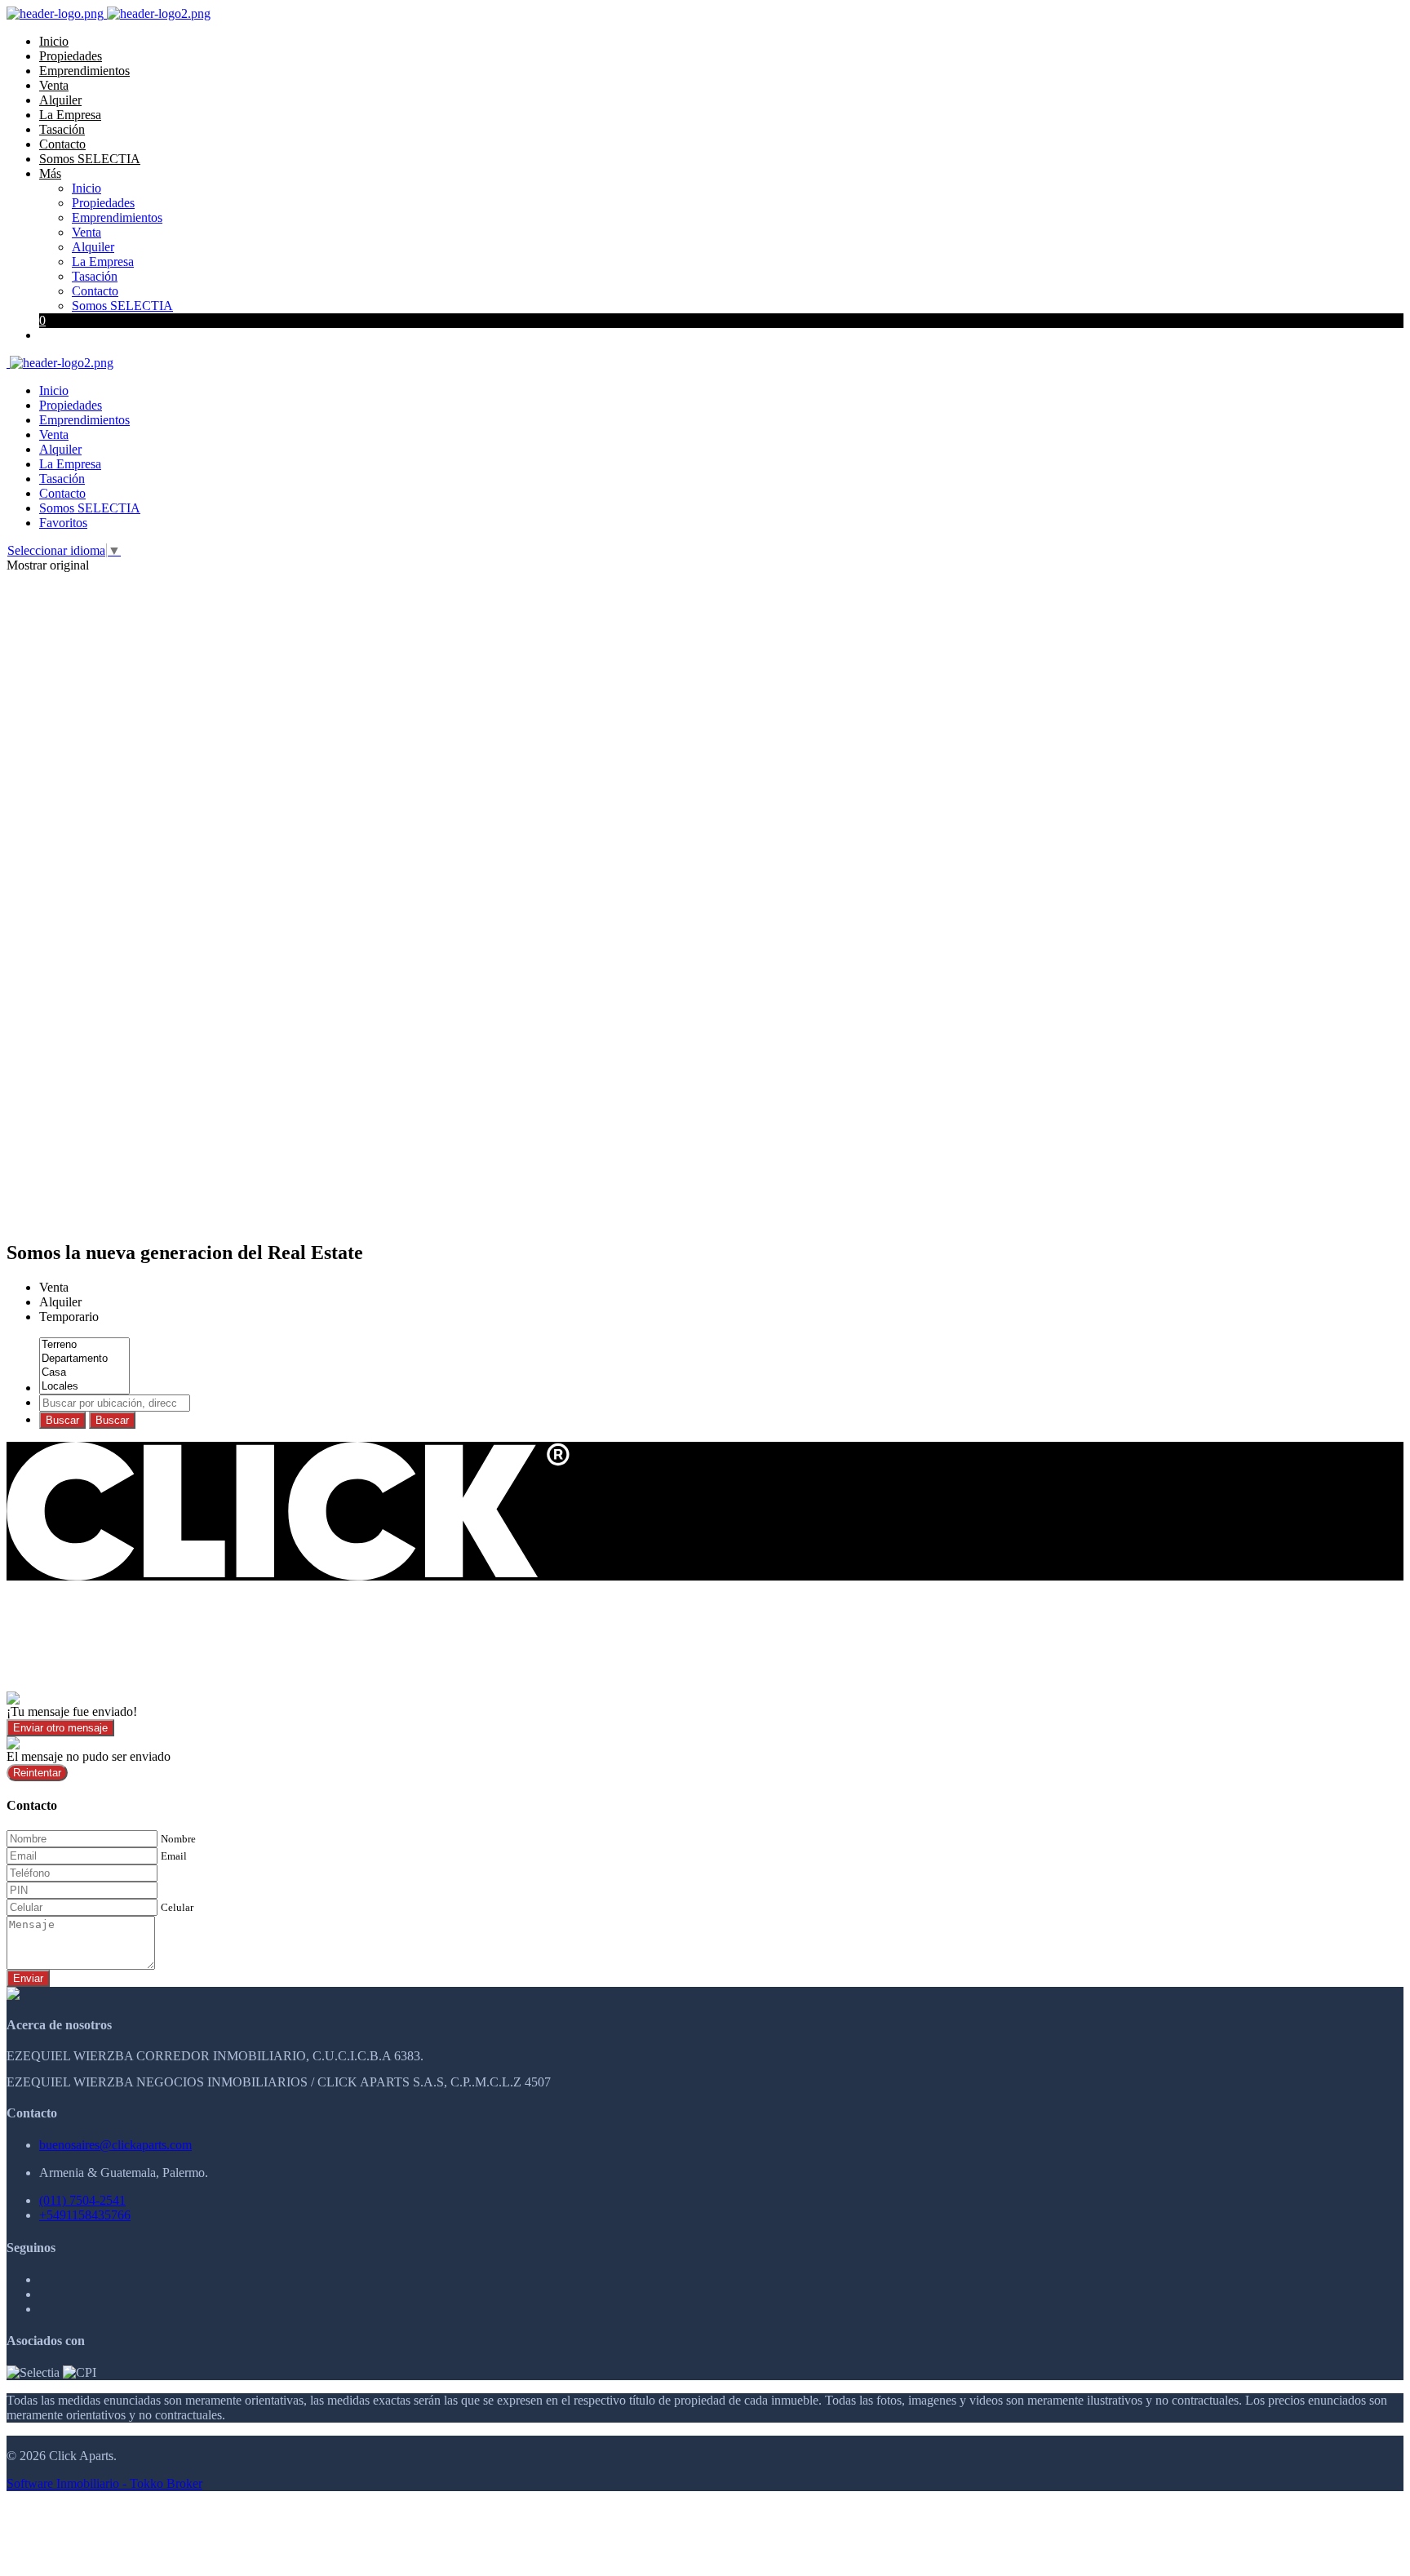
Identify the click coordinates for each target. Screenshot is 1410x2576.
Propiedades (71, 56)
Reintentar (37, 1773)
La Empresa (70, 115)
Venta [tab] (54, 1287)
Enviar (28, 1978)
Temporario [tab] (69, 1317)
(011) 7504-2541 (82, 2200)
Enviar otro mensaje (60, 1728)
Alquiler (60, 100)
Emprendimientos (84, 71)
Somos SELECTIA (90, 159)
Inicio (54, 41)
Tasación (62, 129)
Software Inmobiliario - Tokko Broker (104, 2483)
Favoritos (63, 523)
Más (50, 173)
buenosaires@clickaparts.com (115, 2145)
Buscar (62, 1420)
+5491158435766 (85, 2215)
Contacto (62, 144)
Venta (54, 85)
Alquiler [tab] (60, 1302)
